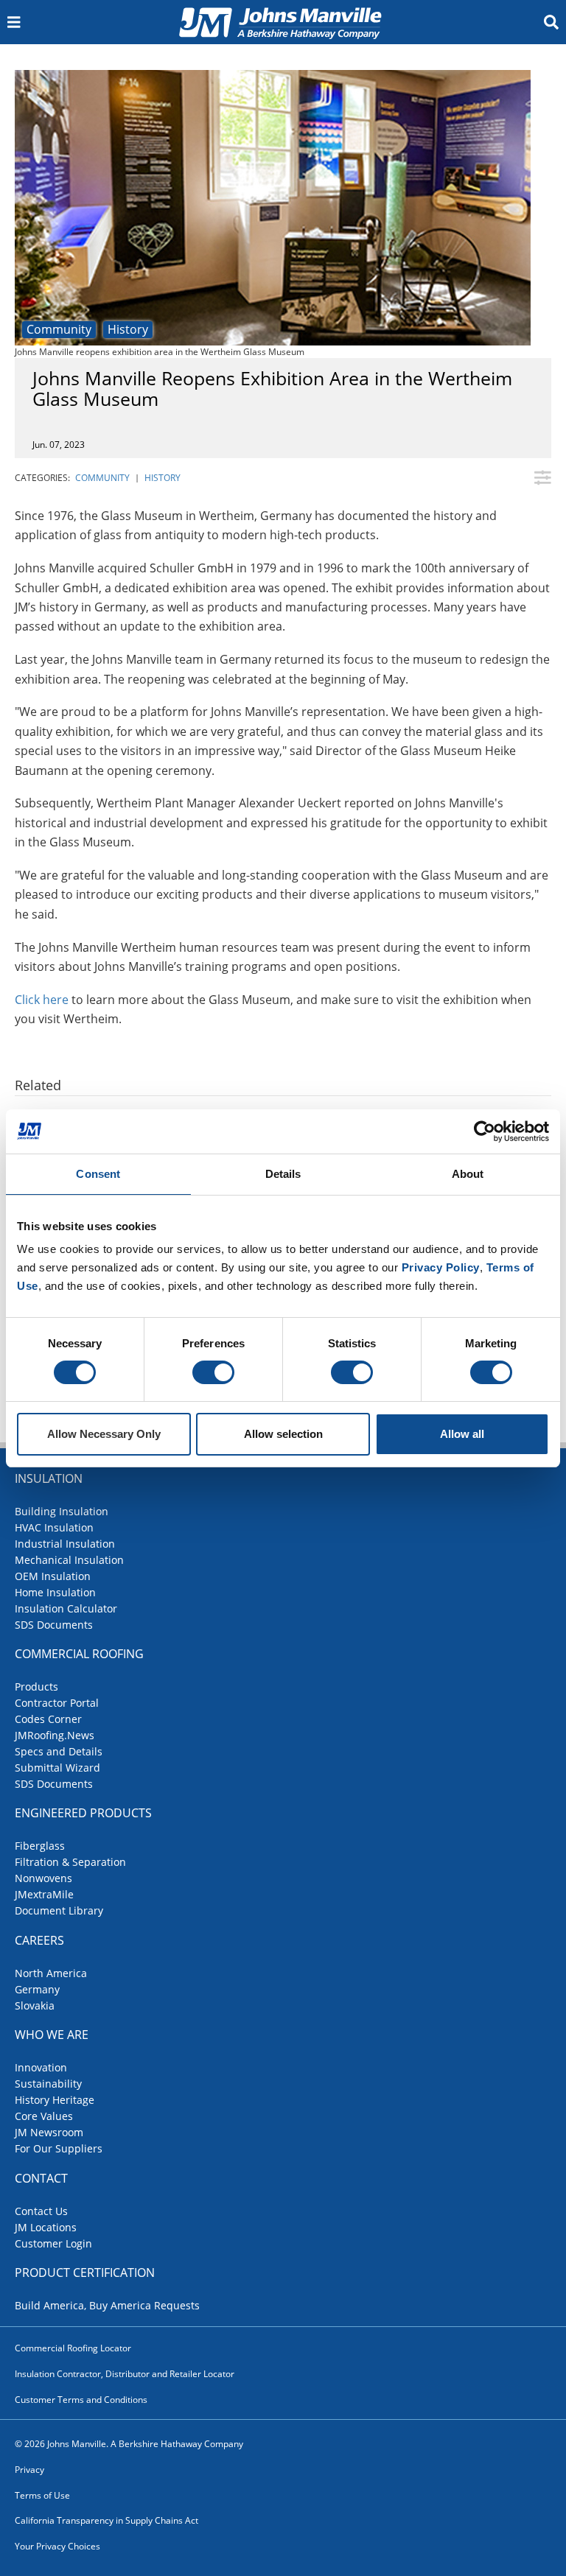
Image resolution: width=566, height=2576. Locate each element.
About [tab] (468, 1174)
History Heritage (55, 2100)
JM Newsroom (49, 2132)
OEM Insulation (53, 1576)
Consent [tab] (98, 1174)
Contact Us (41, 2211)
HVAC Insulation (54, 1527)
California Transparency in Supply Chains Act (106, 2520)
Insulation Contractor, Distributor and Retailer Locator (125, 2374)
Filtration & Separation (70, 1862)
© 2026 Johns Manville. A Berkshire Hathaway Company (129, 2444)
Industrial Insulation (65, 1544)
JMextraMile (44, 1894)
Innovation (41, 2067)
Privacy (29, 2470)
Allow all (462, 1434)
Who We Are (52, 2035)
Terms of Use (42, 2495)
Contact (41, 2178)
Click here (42, 1000)
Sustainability (48, 2084)
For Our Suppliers (59, 2148)
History (128, 329)
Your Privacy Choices (57, 2546)
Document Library (59, 1910)
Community (59, 329)
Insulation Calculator (66, 1608)
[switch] (213, 1372)
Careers (39, 1940)
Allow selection (283, 1434)
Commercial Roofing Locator (73, 2348)
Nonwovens (43, 1878)
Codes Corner (48, 1719)
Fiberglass (40, 1846)
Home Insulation (55, 1592)
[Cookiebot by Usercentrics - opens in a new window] (485, 1131)
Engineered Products (83, 1813)
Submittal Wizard (57, 1768)
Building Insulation (62, 1511)
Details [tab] (283, 1174)
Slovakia (35, 2005)
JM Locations (46, 2227)
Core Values (44, 2116)
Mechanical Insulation (69, 1560)
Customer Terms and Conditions (81, 2400)
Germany (37, 1989)
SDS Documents (54, 1625)
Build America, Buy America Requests (107, 2305)
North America (51, 1973)
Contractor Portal (57, 1703)
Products (36, 1687)
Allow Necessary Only (104, 1434)
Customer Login (53, 2243)
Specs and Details (59, 1751)
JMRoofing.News (55, 1735)
